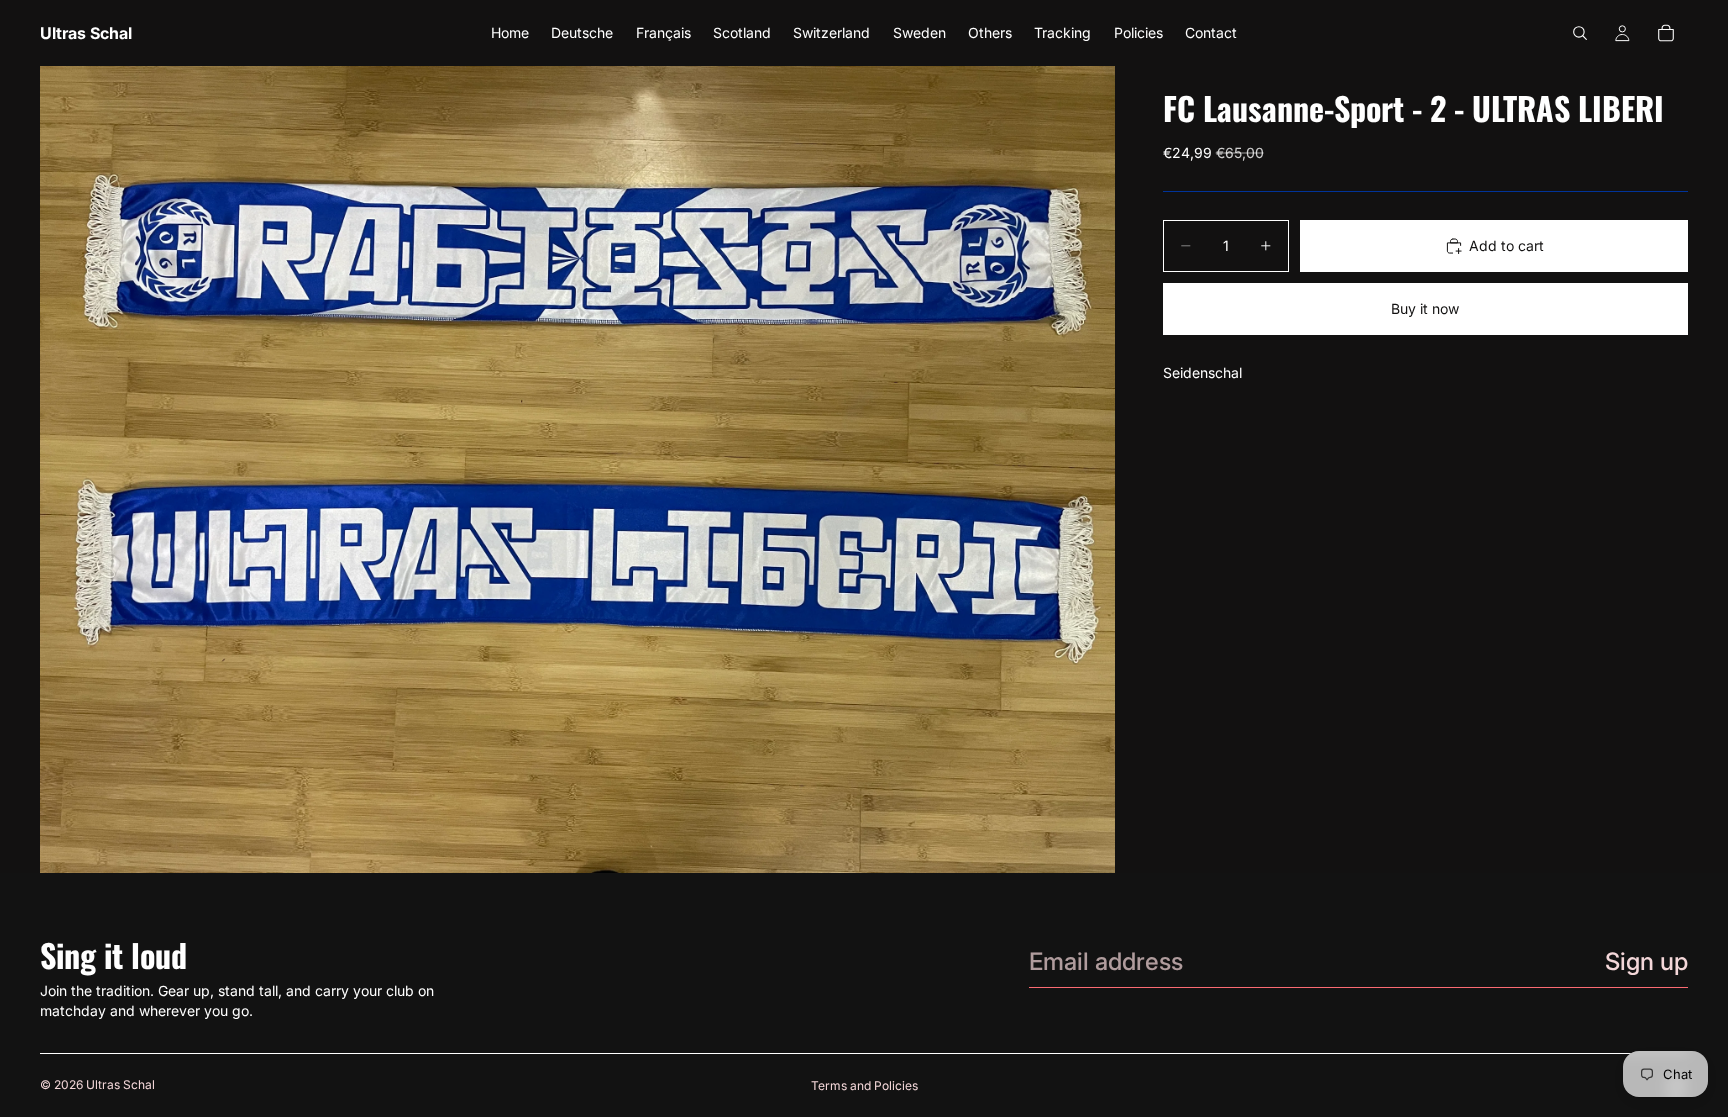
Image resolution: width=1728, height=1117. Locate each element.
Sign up (1646, 961)
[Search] (1580, 33)
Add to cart (1506, 245)
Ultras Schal (120, 1084)
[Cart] (1666, 33)
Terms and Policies (864, 1085)
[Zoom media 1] (577, 469)
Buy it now (1425, 308)
